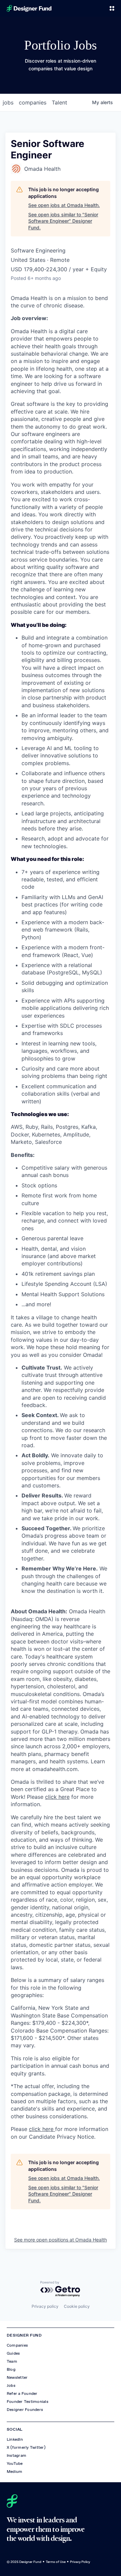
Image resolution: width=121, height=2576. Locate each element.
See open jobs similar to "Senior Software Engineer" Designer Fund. (63, 221)
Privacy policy (45, 2306)
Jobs (11, 2385)
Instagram (16, 2455)
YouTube (15, 2463)
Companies (17, 2345)
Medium (14, 2472)
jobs (8, 102)
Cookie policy (77, 2306)
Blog (11, 2369)
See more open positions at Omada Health (61, 2240)
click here (57, 1797)
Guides (13, 2353)
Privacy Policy (80, 2562)
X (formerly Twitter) (26, 2447)
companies (33, 102)
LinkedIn (15, 2439)
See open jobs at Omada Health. (64, 205)
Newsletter (17, 2377)
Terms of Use (56, 2562)
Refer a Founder (22, 2394)
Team (12, 2361)
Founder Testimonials (28, 2402)
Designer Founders (25, 2410)
